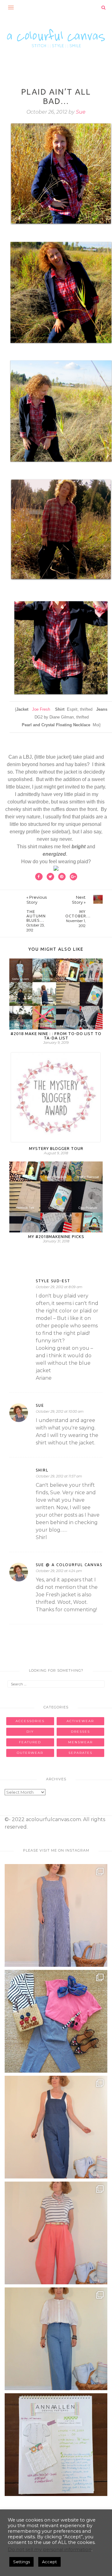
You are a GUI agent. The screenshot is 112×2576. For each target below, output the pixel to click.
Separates (80, 1753)
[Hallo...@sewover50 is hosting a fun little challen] (56, 2021)
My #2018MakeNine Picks (56, 1236)
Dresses (80, 1732)
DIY (30, 1732)
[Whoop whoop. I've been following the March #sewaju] (56, 1915)
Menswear (80, 1742)
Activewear (80, 1721)
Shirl (42, 1470)
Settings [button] (21, 2562)
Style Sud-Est (53, 1281)
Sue (81, 112)
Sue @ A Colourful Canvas (69, 1565)
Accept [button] (49, 2562)
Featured (30, 1742)
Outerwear (30, 1753)
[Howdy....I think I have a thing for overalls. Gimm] (56, 2127)
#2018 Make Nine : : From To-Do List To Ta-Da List (56, 1036)
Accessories (30, 1721)
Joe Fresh (41, 709)
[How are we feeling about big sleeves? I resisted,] (56, 2339)
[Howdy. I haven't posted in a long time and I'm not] (56, 2445)
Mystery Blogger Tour (56, 1148)
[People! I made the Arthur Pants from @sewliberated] (56, 2233)
